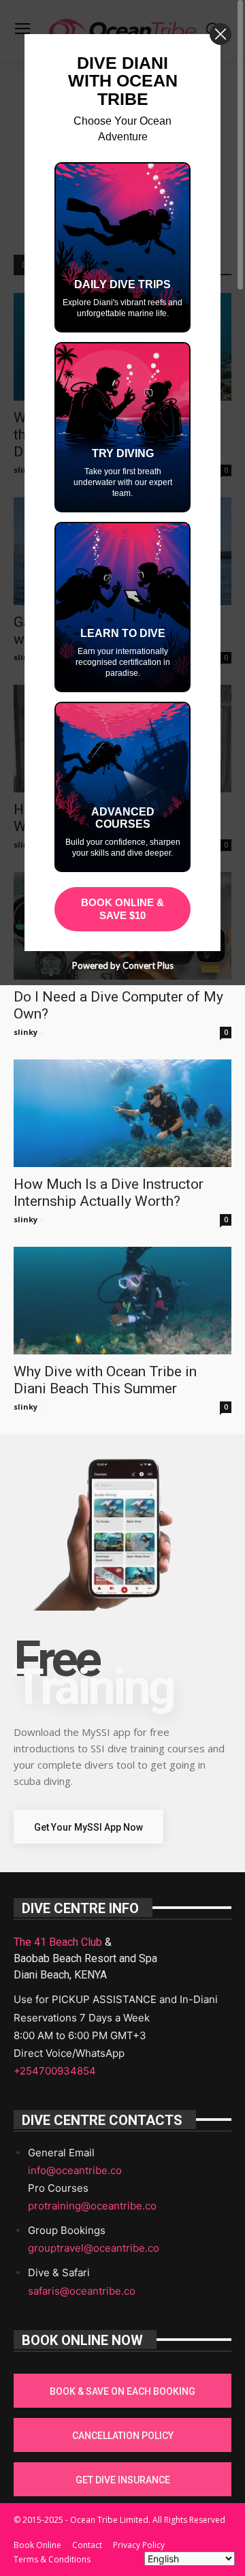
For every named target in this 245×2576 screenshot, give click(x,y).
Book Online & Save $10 (122, 909)
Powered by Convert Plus (123, 965)
